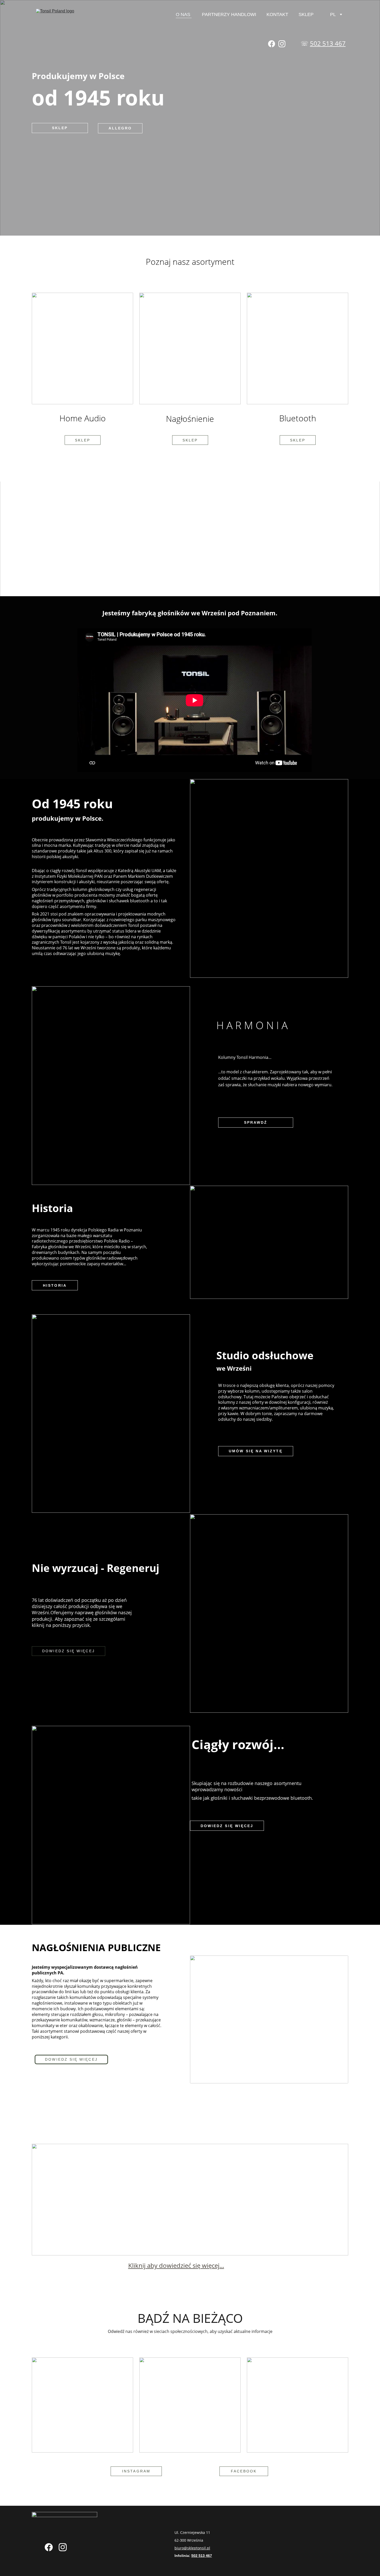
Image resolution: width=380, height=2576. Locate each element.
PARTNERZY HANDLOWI (229, 14)
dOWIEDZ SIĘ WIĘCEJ (71, 2059)
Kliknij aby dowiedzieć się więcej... (176, 2265)
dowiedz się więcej (227, 1826)
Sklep (83, 440)
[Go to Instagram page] (282, 44)
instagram (136, 2471)
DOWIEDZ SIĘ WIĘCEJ (68, 1651)
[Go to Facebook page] (272, 44)
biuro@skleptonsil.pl (192, 2548)
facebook (244, 2471)
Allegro (120, 128)
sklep (190, 440)
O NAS (184, 14)
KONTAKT (277, 14)
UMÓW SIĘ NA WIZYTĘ (256, 1451)
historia (55, 1285)
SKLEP (306, 14)
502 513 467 (328, 43)
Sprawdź (256, 1122)
